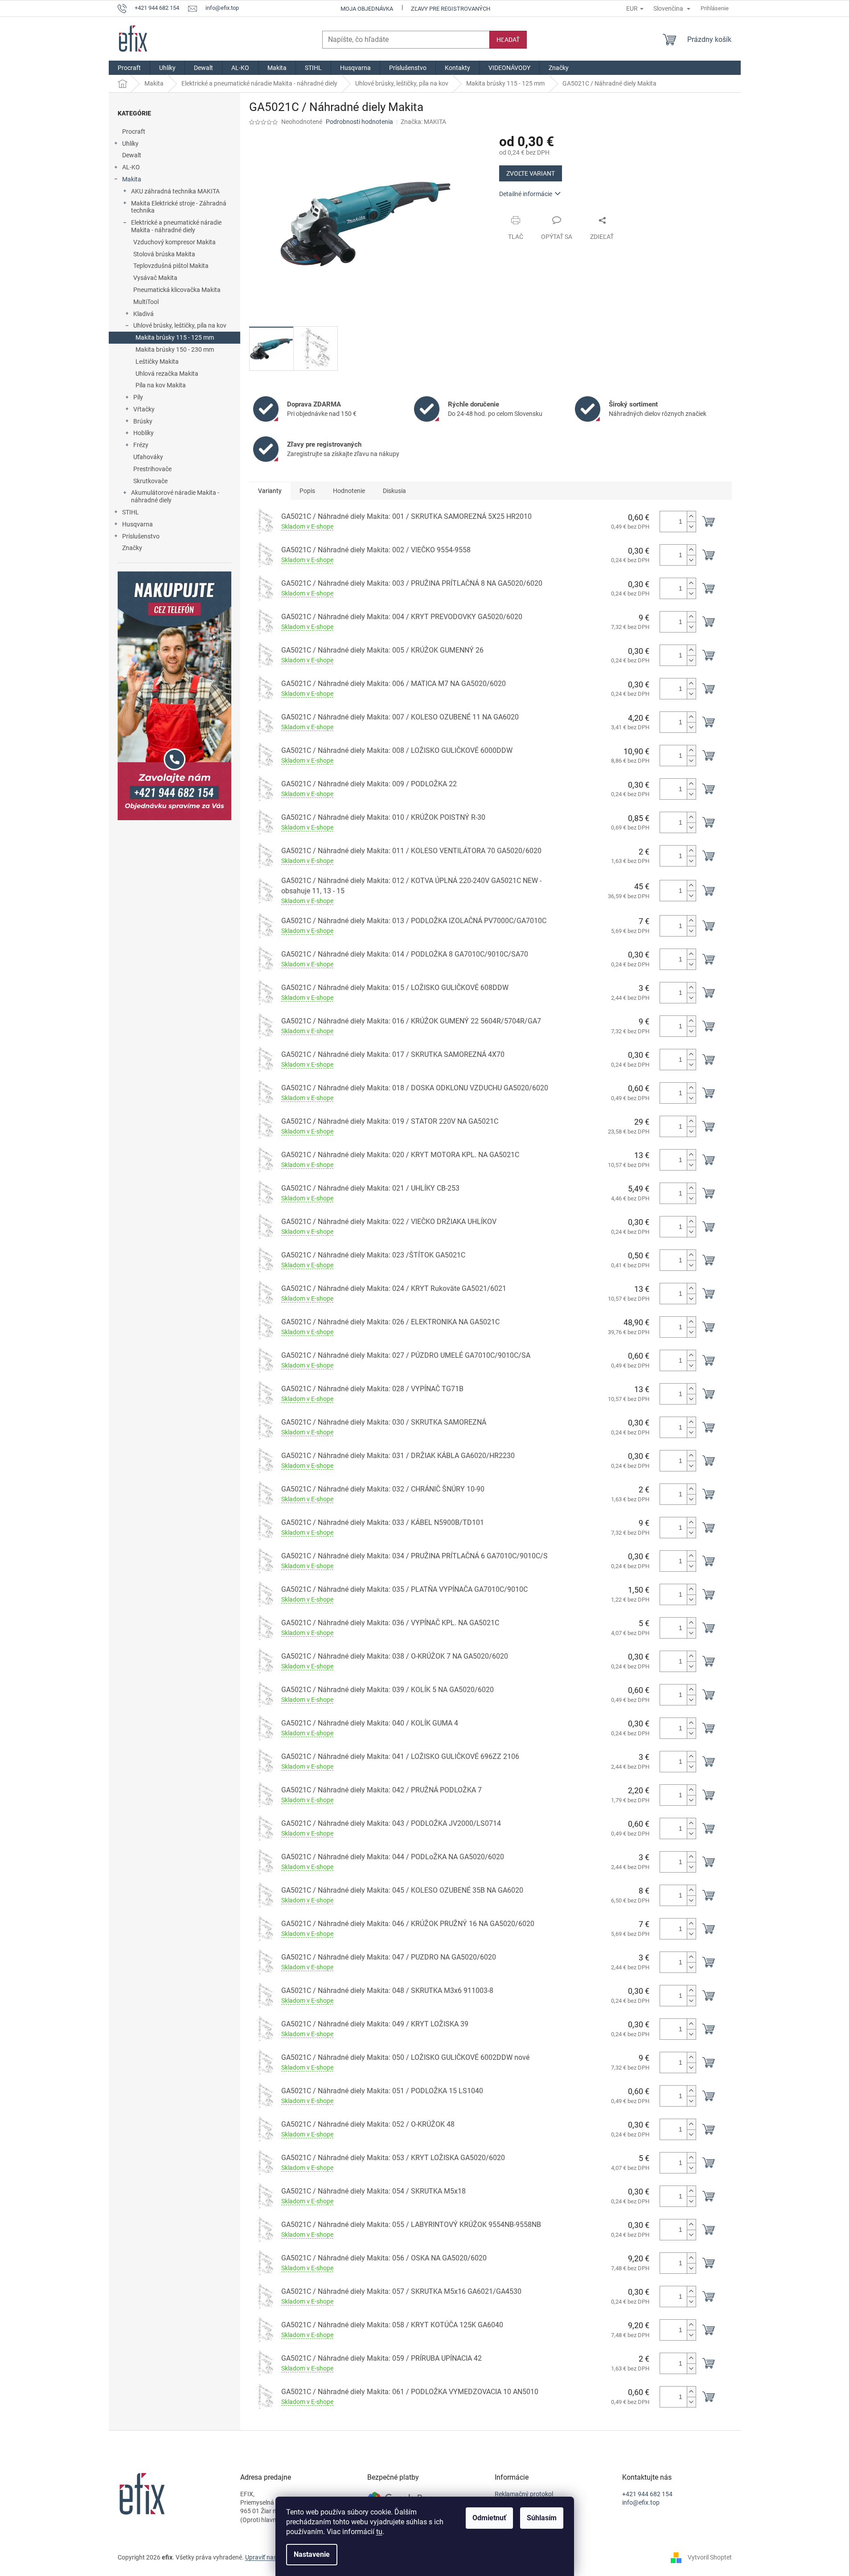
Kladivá (144, 314)
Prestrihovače (152, 469)
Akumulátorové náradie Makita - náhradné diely (175, 496)
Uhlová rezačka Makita (167, 374)
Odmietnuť (489, 2518)
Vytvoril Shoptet (710, 2557)
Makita (132, 179)
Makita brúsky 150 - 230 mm (175, 349)
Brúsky (143, 421)
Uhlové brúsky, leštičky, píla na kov (180, 325)
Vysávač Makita (155, 278)
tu (379, 2532)
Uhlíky (130, 144)
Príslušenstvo (141, 536)
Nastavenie (312, 2554)
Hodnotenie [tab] (349, 491)
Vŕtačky (144, 409)
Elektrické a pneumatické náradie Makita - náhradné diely (176, 226)
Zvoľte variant (531, 173)
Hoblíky (144, 433)
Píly (138, 397)
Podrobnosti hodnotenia (359, 122)
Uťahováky (148, 457)
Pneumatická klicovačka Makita (177, 290)
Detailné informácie (526, 194)
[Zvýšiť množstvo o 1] (691, 516)
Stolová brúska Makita (164, 254)
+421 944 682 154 (647, 2494)
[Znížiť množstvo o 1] (691, 527)
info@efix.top (641, 2502)
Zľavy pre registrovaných (451, 9)
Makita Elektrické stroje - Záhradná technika (179, 207)
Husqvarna (137, 524)
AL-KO (131, 167)
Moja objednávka (367, 9)
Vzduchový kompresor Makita (174, 242)
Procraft (134, 131)
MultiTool (146, 302)
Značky (132, 548)
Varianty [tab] (270, 491)
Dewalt (132, 155)
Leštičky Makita (157, 362)
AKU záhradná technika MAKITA (175, 191)
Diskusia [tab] (394, 491)
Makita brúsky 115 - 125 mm (175, 337)
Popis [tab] (307, 491)
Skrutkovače (150, 481)
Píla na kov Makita (161, 385)
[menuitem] (129, 68)
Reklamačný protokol (524, 2494)
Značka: (423, 122)
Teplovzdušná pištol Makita (171, 266)
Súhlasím (542, 2518)
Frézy (141, 445)
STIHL (131, 512)
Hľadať (508, 40)
